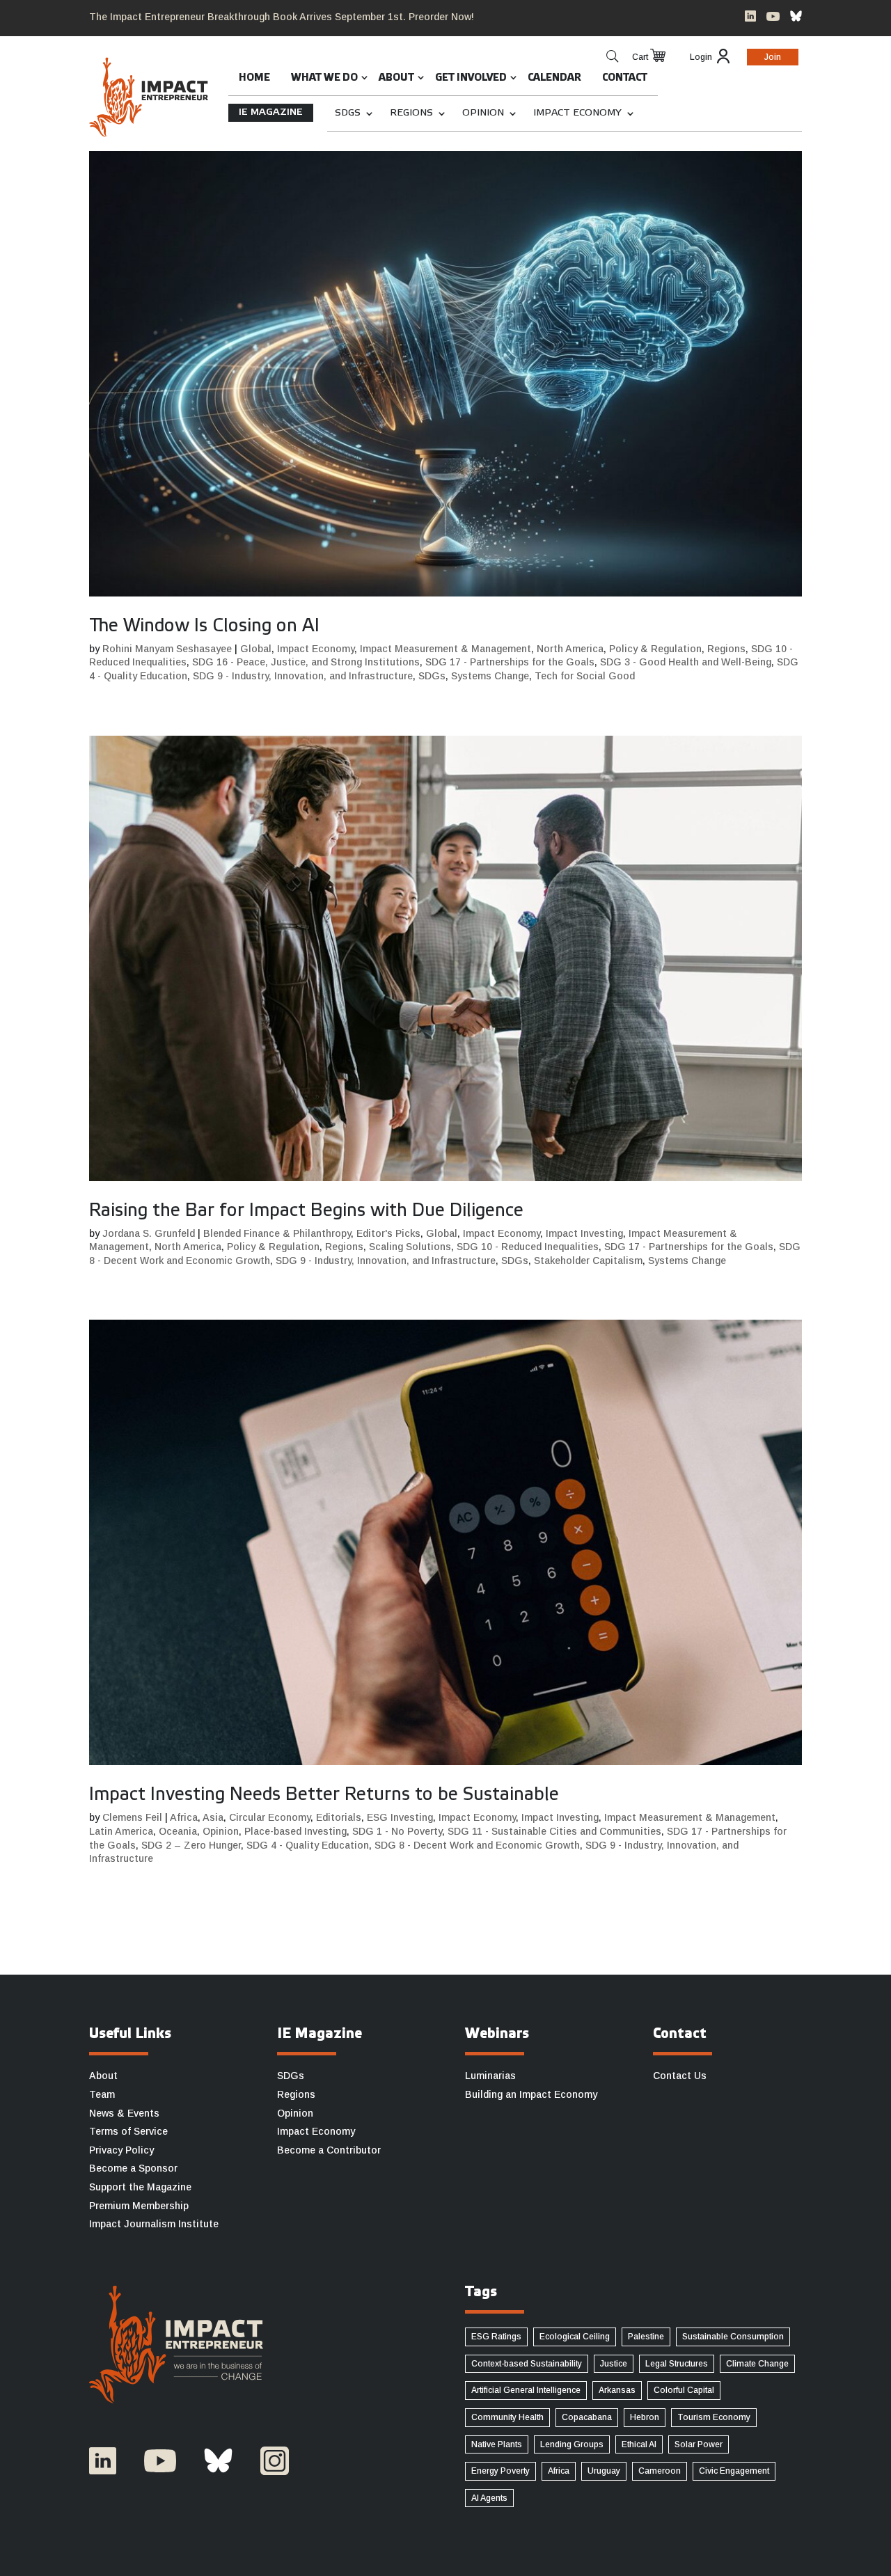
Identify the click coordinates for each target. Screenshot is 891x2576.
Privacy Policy (121, 2150)
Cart (640, 57)
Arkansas (617, 2390)
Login (701, 57)
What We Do (324, 78)
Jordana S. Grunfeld (149, 1233)
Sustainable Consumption (733, 2337)
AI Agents (489, 2498)
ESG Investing (400, 1817)
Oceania (178, 1831)
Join (773, 57)
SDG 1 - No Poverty (397, 1831)
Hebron (645, 2417)
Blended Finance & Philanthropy (277, 1233)
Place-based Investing (295, 1831)
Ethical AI (639, 2444)
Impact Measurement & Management (445, 649)
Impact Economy (577, 113)
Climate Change (757, 2364)
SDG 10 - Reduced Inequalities (528, 1247)
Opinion (483, 113)
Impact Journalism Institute (154, 2224)
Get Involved (471, 78)
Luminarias (490, 2076)
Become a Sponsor (133, 2168)
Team (102, 2094)
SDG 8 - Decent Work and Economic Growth (477, 1845)
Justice (614, 2364)
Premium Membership (139, 2206)
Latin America (121, 1831)
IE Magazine (271, 112)
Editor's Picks (388, 1233)
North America (570, 649)
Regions (411, 113)
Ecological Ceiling (575, 2337)
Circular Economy (270, 1817)
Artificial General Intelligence (526, 2390)
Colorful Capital (684, 2390)
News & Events (124, 2113)
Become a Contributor (329, 2150)
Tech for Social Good (585, 676)
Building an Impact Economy (531, 2094)
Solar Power (699, 2444)
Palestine (646, 2337)
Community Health (507, 2417)
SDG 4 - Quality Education (308, 1845)
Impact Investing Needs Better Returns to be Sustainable (324, 1795)
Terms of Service (128, 2131)
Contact (625, 78)
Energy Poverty (500, 2471)
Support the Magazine (140, 2187)
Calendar (554, 78)
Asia (213, 1817)
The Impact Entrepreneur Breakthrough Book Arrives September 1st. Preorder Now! (282, 17)
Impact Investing (584, 1233)
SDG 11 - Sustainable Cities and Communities (554, 1831)
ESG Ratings (496, 2337)
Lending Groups (572, 2444)
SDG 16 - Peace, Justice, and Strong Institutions (306, 662)
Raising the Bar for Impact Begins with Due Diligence (306, 1211)
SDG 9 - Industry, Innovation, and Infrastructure (303, 676)
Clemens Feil (132, 1817)
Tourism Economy (714, 2417)
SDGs (348, 113)
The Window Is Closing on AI (204, 626)
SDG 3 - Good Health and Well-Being (686, 662)
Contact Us (680, 2076)
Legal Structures (677, 2364)
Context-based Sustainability (527, 2364)
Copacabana (587, 2417)
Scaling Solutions (410, 1247)
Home (254, 78)
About (396, 78)
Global (256, 649)
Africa (184, 1817)
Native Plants (497, 2444)
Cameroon (660, 2471)
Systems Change (490, 676)
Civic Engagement (734, 2471)
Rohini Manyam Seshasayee (167, 649)
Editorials (339, 1817)
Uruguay (604, 2471)
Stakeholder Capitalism (588, 1261)
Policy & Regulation (655, 649)
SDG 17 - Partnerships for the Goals (510, 662)
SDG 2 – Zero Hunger (191, 1845)
